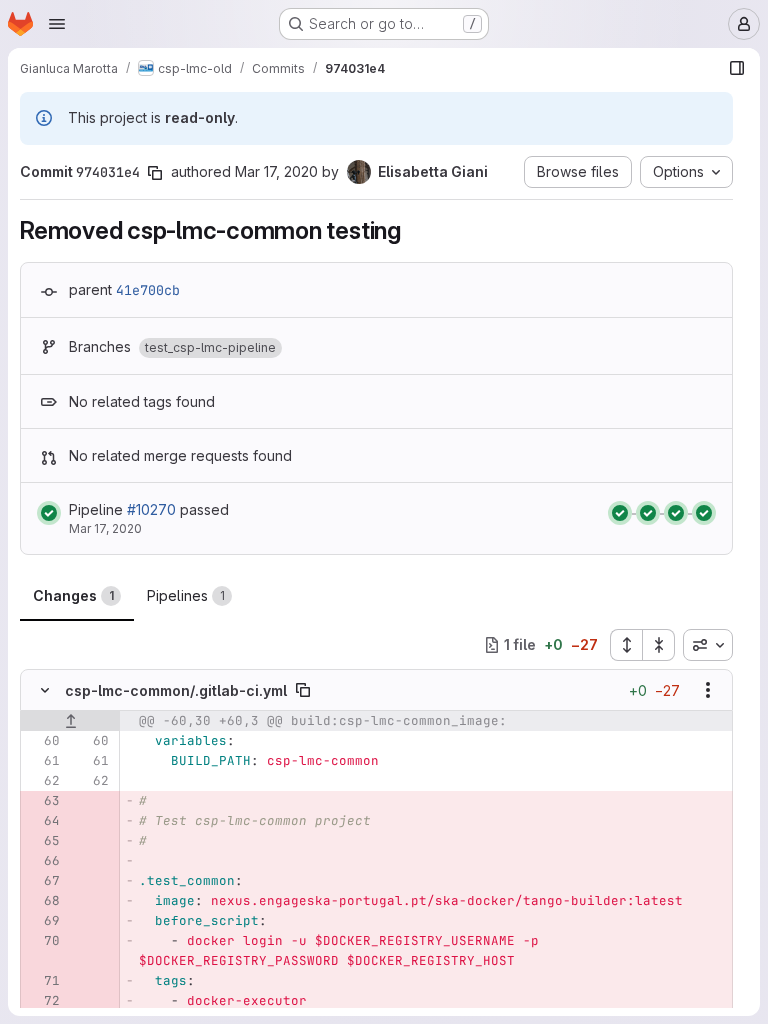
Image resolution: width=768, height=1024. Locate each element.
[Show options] (708, 690)
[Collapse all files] (659, 645)
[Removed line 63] (43, 801)
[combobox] (708, 645)
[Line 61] (43, 761)
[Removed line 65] (43, 841)
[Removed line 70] (43, 941)
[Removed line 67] (43, 881)
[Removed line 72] (43, 1001)
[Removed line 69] (43, 921)
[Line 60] (43, 741)
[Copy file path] (303, 690)
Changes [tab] (73, 595)
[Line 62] (43, 781)
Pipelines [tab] (186, 595)
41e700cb (148, 290)
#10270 (151, 509)
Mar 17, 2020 (276, 171)
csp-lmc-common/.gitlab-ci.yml (176, 690)
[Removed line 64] (43, 821)
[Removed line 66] (43, 861)
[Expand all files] (626, 645)
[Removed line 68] (43, 901)
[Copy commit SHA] (155, 173)
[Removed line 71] (43, 981)
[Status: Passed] (49, 513)
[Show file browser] (737, 68)
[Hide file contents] (45, 690)
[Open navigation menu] (57, 24)
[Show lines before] (70, 721)
